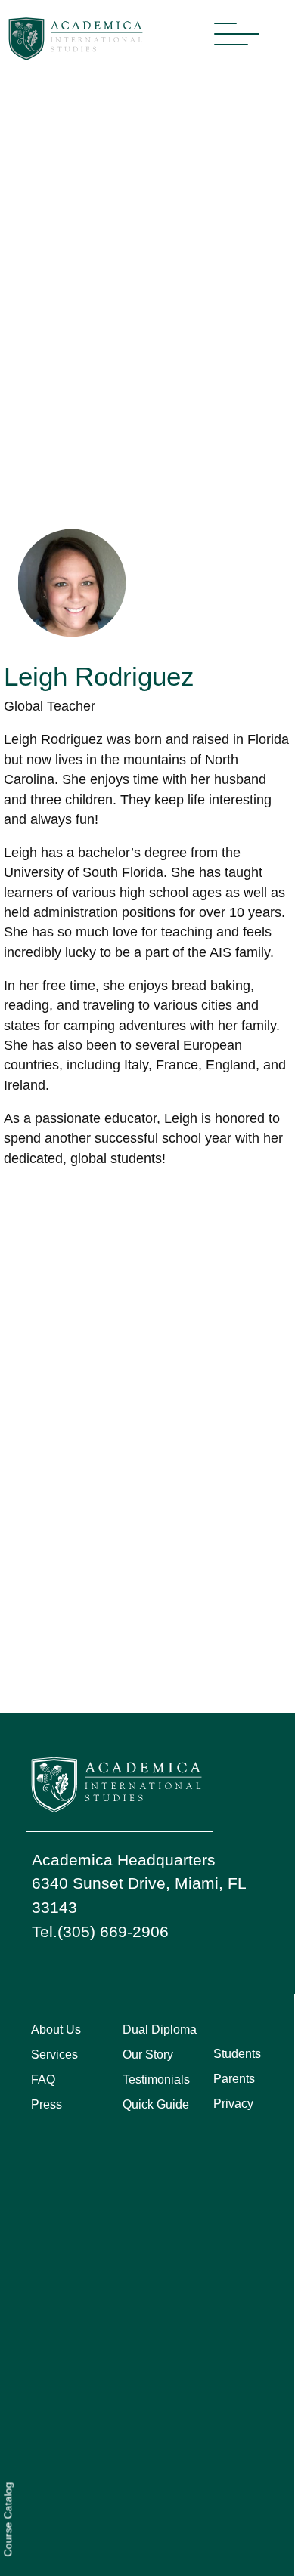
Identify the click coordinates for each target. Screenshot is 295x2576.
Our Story (148, 2055)
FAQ (43, 2079)
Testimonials (156, 2079)
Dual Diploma (160, 2030)
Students (237, 2054)
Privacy (233, 2104)
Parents (234, 2079)
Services (54, 2055)
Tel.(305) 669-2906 (100, 1931)
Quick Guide (156, 2104)
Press (47, 2104)
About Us (56, 2030)
